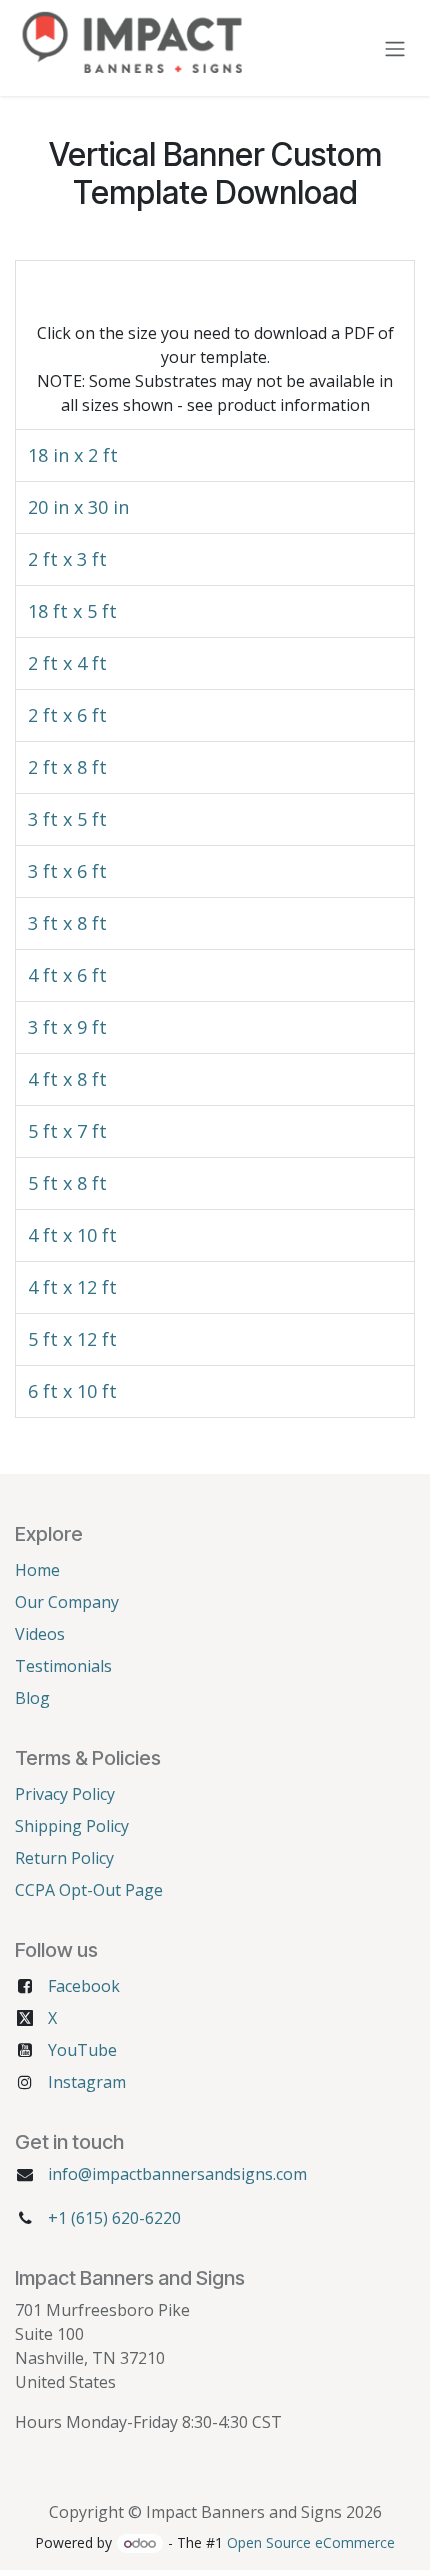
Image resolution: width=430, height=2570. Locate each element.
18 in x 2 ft (73, 455)
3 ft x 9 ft (67, 1027)
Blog (32, 1698)
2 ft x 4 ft (67, 663)
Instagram (87, 2082)
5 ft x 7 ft (67, 1131)
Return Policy (64, 1858)
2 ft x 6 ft (67, 715)
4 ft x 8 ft (67, 1079)
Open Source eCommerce (311, 2542)
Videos (40, 1634)
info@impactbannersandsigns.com (177, 2174)
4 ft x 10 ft (72, 1235)
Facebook (84, 1986)
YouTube (82, 2050)
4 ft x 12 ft (72, 1287)
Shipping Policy (72, 1826)
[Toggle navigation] (395, 48)
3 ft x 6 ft (67, 871)
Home (37, 1570)
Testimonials (63, 1666)
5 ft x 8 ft (67, 1183)
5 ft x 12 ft (72, 1339)
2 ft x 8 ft (67, 767)
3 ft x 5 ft (67, 819)
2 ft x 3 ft (67, 559)
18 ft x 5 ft (72, 611)
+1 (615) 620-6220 (114, 2218)
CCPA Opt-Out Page (89, 1890)
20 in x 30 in (78, 507)
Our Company (67, 1602)
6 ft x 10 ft (72, 1391)
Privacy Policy (65, 1794)
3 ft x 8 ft (67, 923)
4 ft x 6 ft (67, 975)
